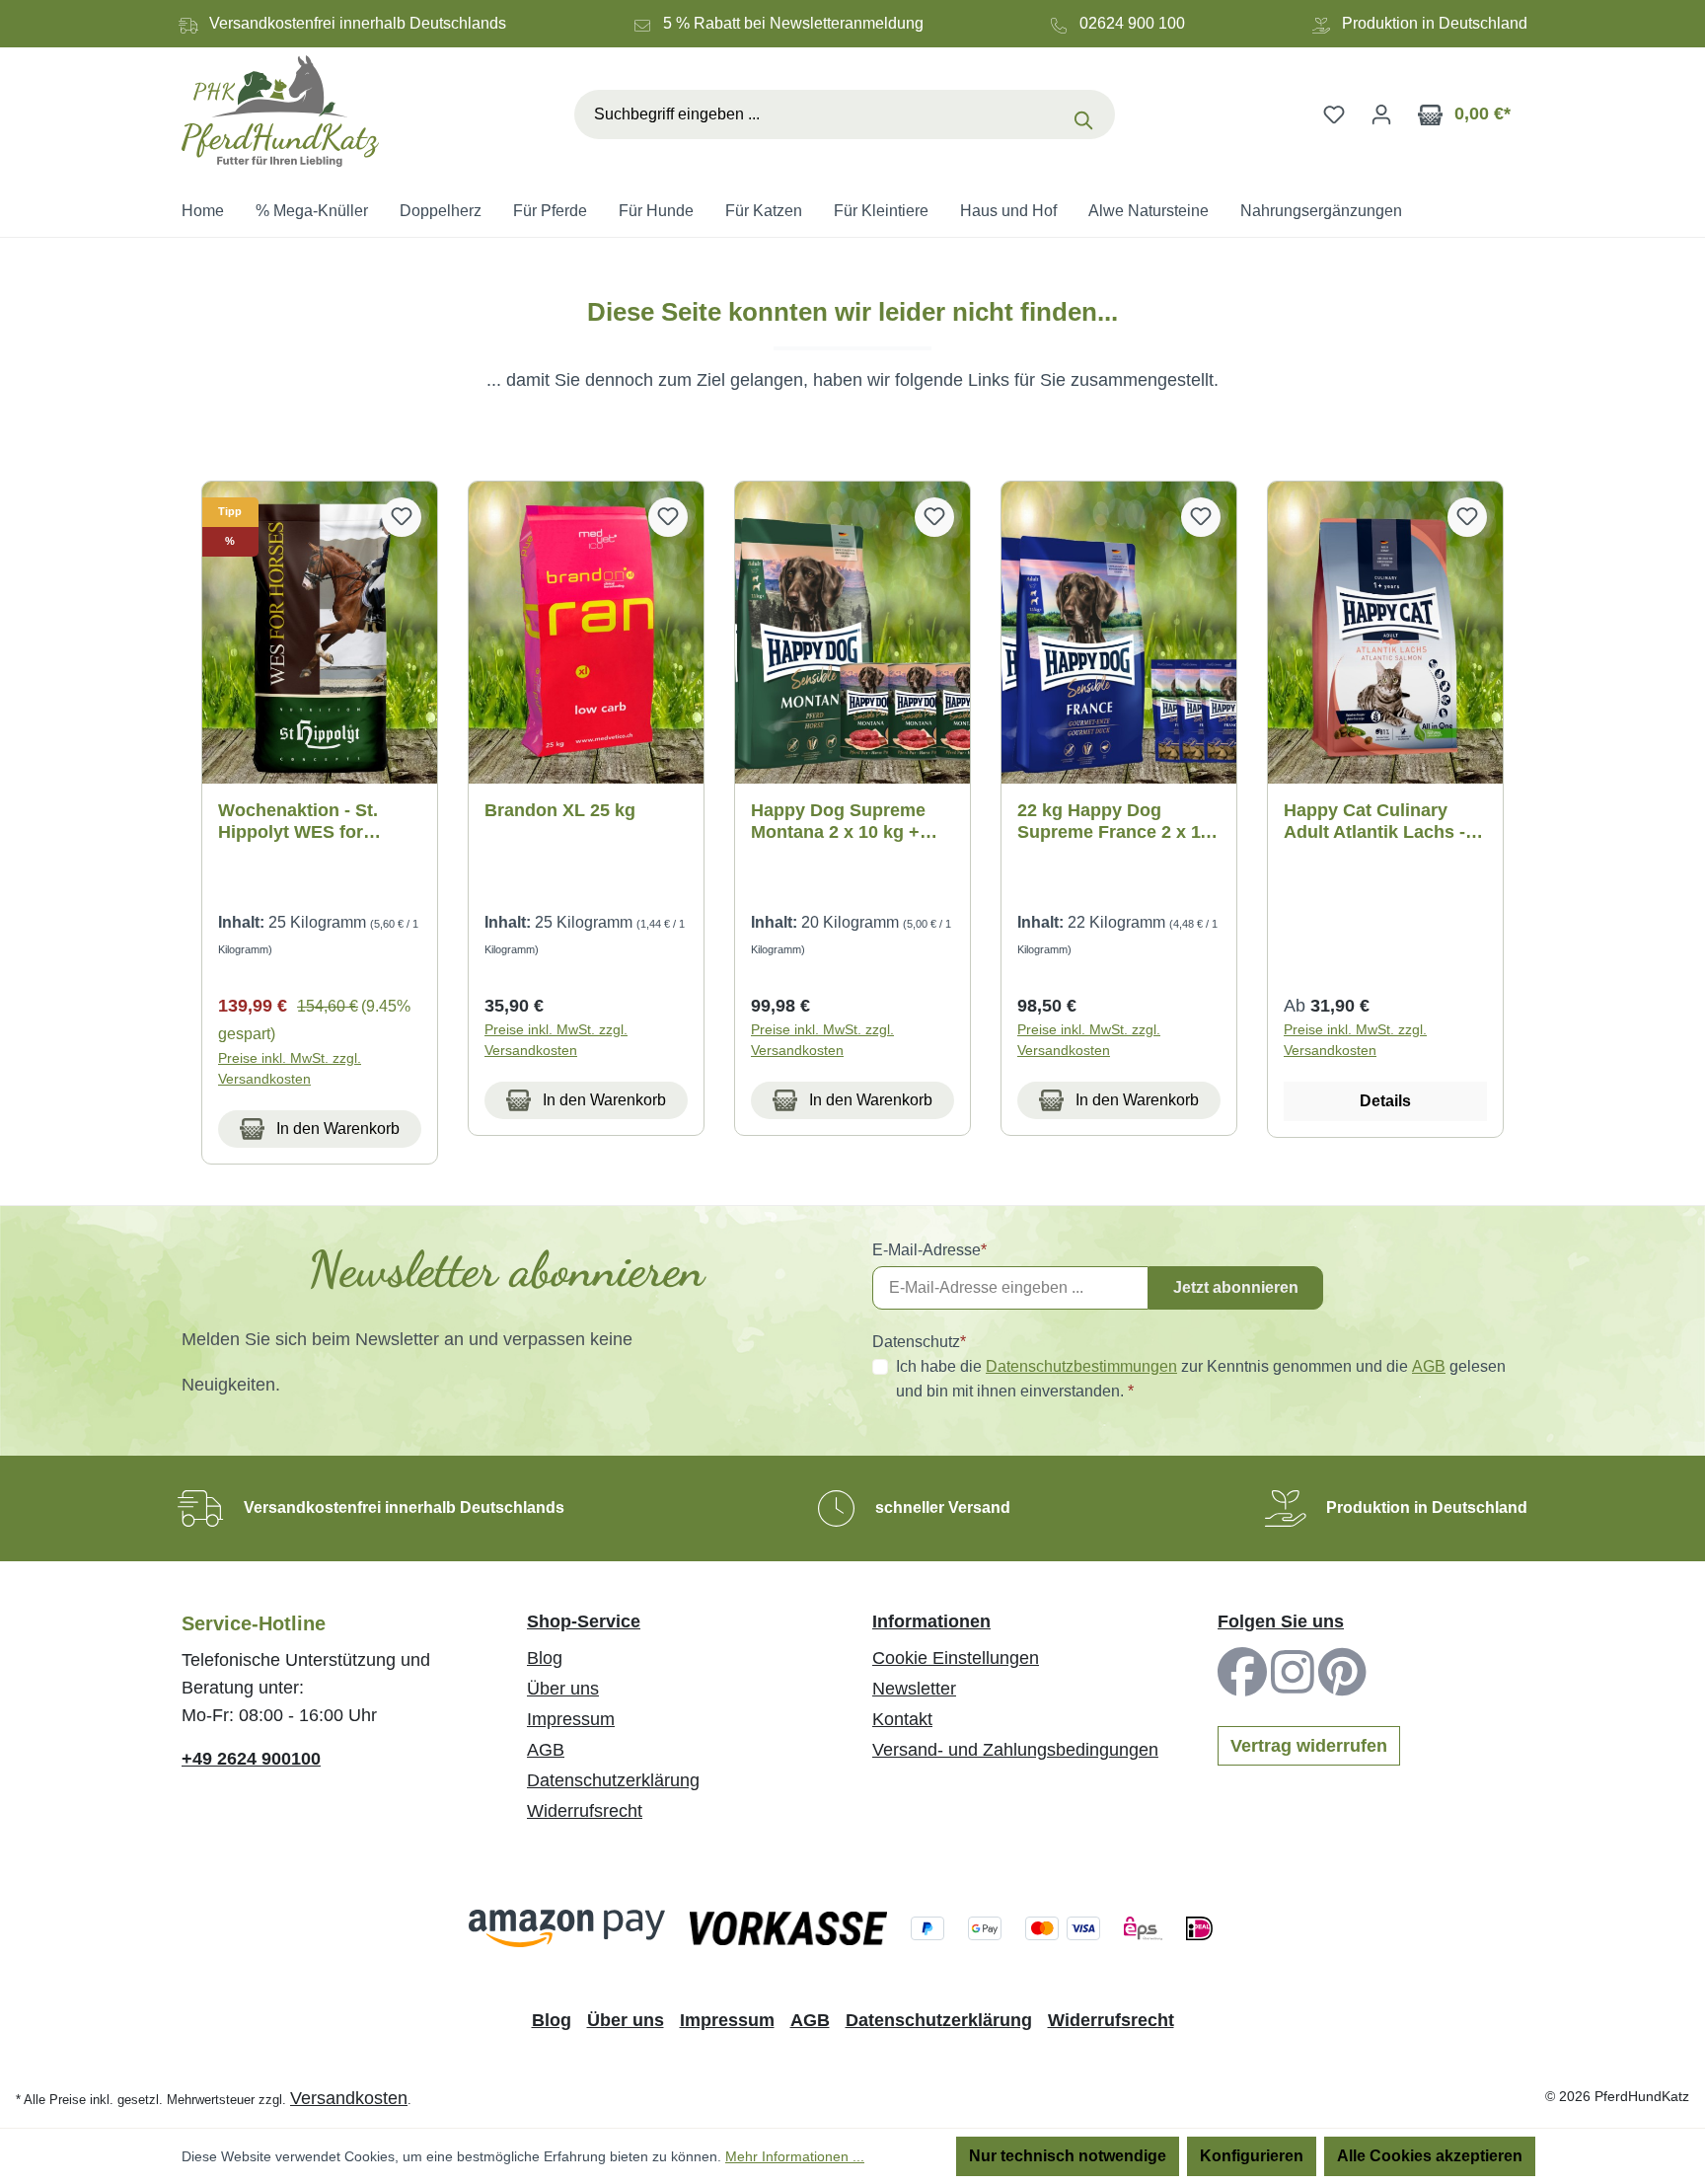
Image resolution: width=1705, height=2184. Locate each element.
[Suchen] (1088, 114)
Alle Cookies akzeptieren (1430, 2156)
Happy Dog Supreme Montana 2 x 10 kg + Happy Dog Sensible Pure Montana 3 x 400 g (850, 822)
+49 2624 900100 (251, 1759)
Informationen (931, 1621)
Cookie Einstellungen (956, 1658)
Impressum (571, 1719)
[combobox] (818, 114)
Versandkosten (349, 2098)
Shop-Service (584, 1621)
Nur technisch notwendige (1068, 2156)
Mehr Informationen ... (795, 2156)
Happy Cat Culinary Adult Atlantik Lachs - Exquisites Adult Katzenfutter (1374, 822)
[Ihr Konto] (1381, 114)
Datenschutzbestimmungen (1081, 1366)
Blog (545, 1658)
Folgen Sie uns (1281, 1621)
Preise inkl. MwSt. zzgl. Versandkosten (290, 1068)
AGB (1429, 1366)
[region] (852, 823)
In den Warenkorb (336, 1129)
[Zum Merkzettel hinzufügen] (402, 517)
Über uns (563, 1689)
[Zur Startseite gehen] (280, 111)
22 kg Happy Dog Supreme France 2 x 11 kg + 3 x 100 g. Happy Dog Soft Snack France (1114, 822)
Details (1385, 1101)
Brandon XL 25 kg (560, 810)
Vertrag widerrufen (1309, 1746)
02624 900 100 (1132, 23)
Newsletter (914, 1689)
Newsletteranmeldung (847, 23)
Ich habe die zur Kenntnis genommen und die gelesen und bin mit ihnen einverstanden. (1201, 1379)
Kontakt (902, 1719)
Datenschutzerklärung (613, 1780)
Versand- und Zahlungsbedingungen (1015, 1750)
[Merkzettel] (1334, 114)
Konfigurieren (1252, 2156)
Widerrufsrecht (585, 1811)
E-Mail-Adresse (929, 1250)
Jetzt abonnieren (1236, 1287)
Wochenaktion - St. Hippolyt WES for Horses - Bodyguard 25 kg (315, 822)
